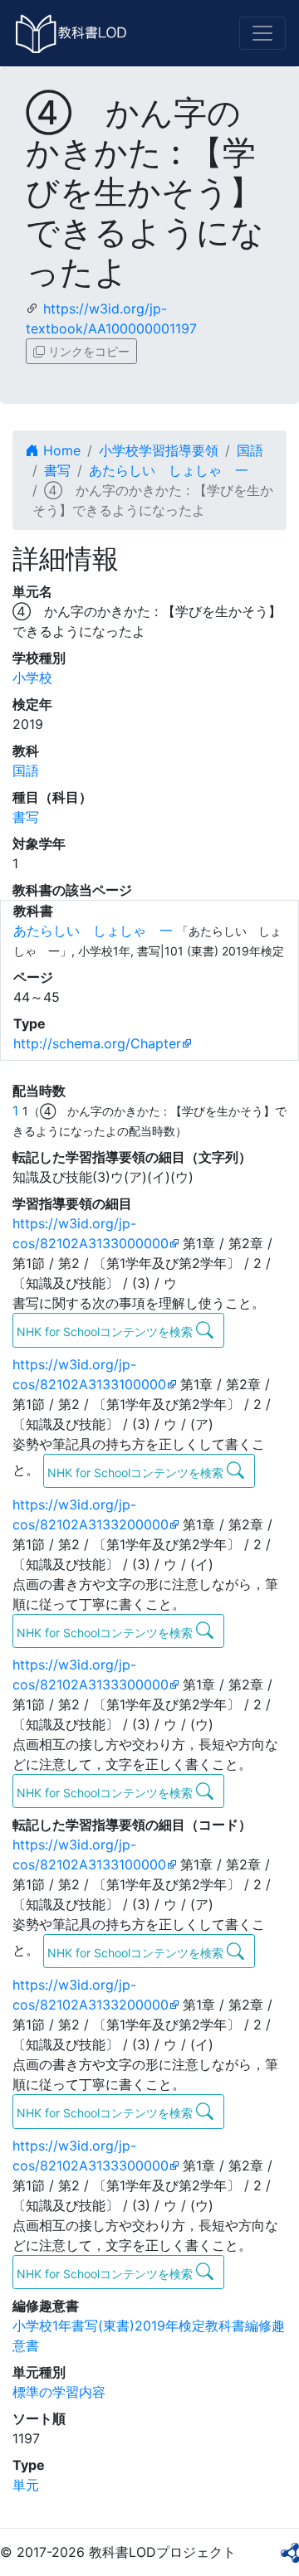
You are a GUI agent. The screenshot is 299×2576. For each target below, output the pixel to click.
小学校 (32, 678)
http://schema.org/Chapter (97, 1043)
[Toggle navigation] (262, 33)
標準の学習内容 (59, 2392)
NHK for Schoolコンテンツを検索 (106, 1332)
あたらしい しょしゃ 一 (169, 470)
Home (60, 450)
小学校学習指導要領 (159, 450)
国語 (250, 450)
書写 (57, 470)
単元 (26, 2485)
